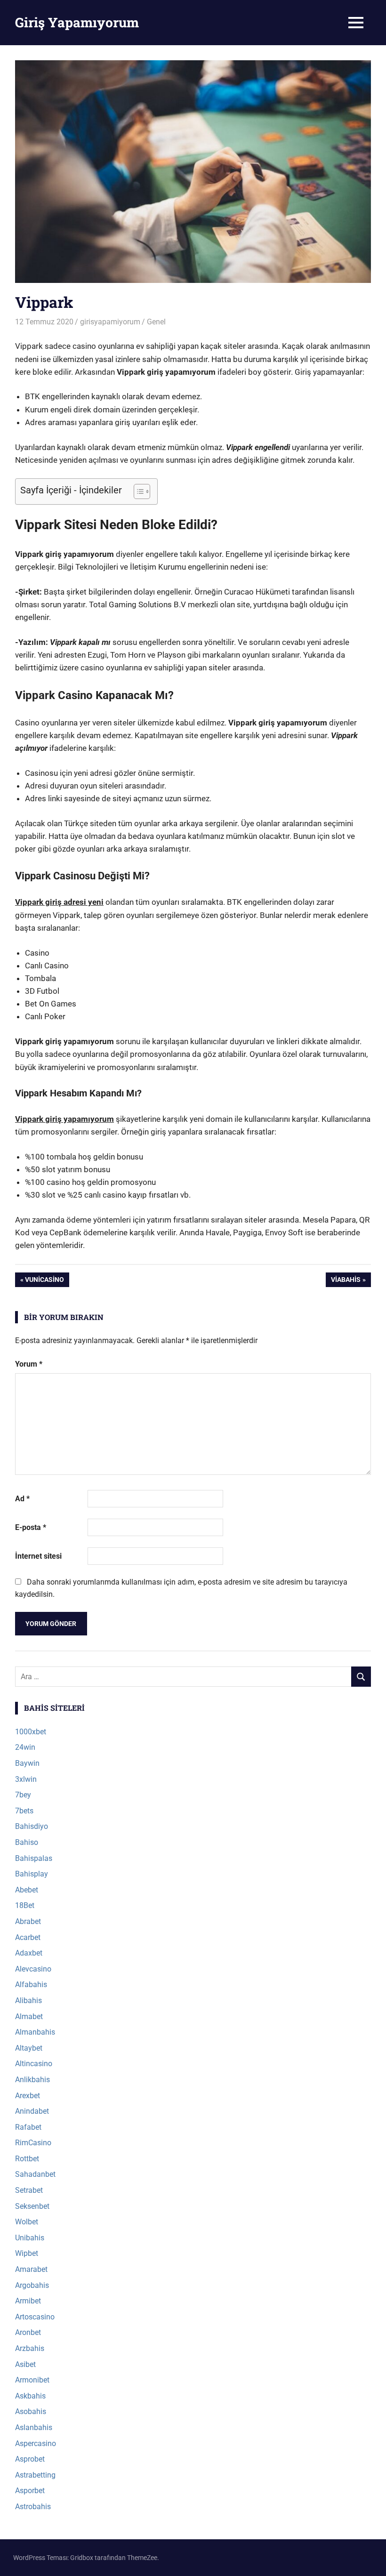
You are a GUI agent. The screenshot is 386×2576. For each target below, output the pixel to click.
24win (25, 1747)
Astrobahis (33, 2507)
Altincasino (34, 2064)
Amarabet (31, 2269)
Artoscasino (35, 2317)
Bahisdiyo (32, 1826)
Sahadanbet (35, 2174)
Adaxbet (29, 1953)
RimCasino (33, 2143)
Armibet (28, 2301)
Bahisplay (32, 1874)
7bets (24, 1811)
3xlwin (26, 1779)
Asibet (25, 2364)
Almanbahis (35, 2032)
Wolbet (27, 2222)
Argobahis (32, 2285)
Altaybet (29, 2048)
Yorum (29, 1364)
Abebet (27, 1890)
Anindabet (32, 2111)
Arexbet (28, 2096)
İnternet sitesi (38, 1556)
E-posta (31, 1527)
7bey (23, 1795)
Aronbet (28, 2332)
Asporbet (30, 2491)
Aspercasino (36, 2443)
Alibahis (28, 2000)
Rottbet (27, 2159)
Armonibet (32, 2380)
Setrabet (29, 2190)
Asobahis (31, 2411)
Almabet (29, 2017)
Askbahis (30, 2396)
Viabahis (346, 1281)
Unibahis (30, 2238)
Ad (22, 1499)
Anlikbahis (32, 2080)
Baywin (27, 1763)
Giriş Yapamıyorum (77, 22)
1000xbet (31, 1732)
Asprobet (30, 2459)
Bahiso (27, 1842)
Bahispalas (34, 1858)
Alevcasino (33, 1969)
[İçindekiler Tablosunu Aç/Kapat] (137, 491)
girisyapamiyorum (110, 322)
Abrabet (28, 1921)
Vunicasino (44, 1281)
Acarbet (28, 1937)
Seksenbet (32, 2206)
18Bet (25, 1905)
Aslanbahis (34, 2427)
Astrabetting (35, 2475)
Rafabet (28, 2127)
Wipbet (27, 2253)
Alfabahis (31, 1984)
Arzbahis (30, 2348)
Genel (156, 322)
